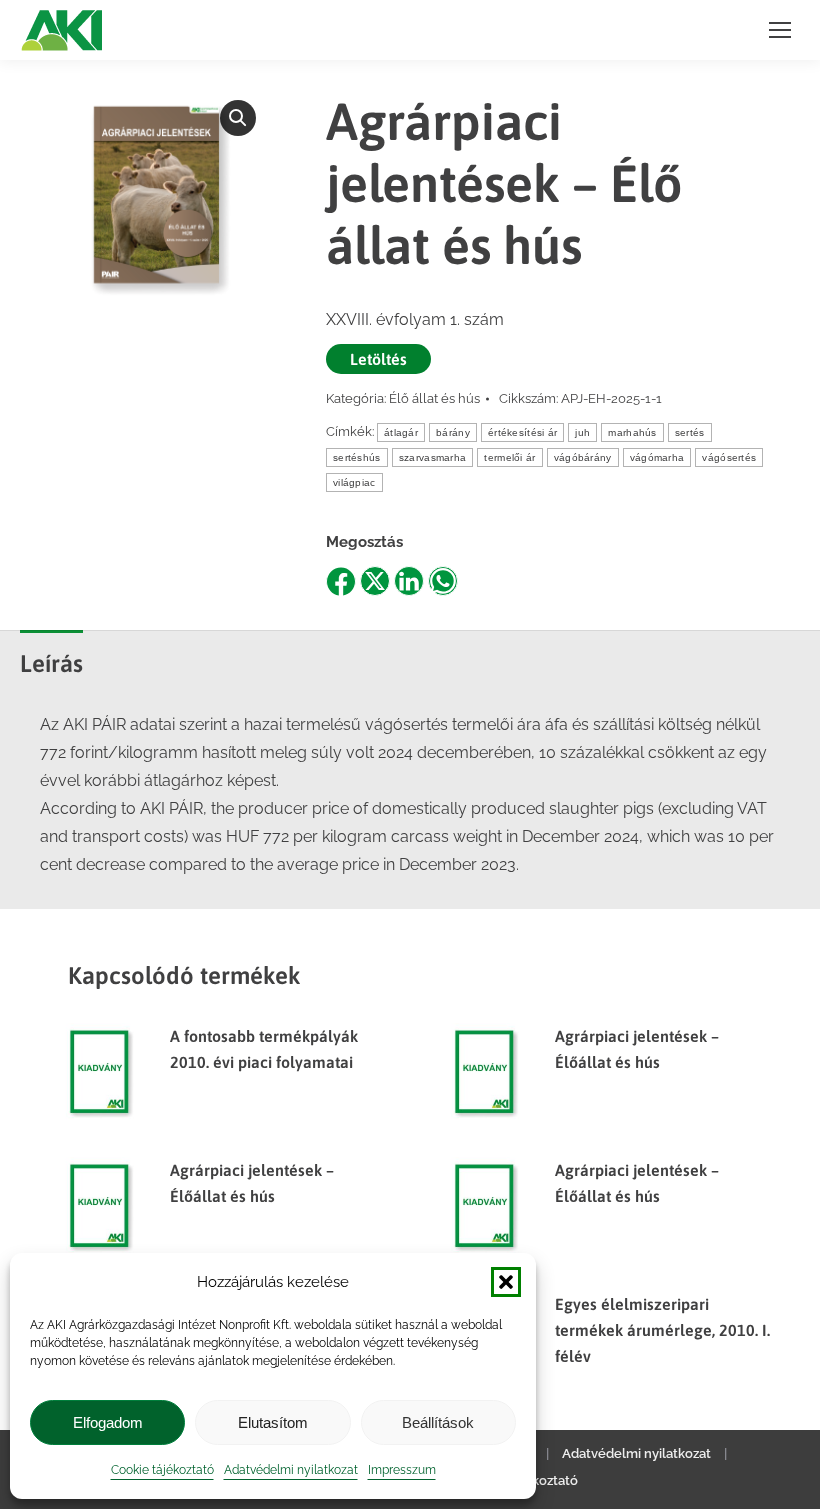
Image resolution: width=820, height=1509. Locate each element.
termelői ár (509, 457)
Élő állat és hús (434, 398)
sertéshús (357, 457)
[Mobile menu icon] (780, 30)
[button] (506, 1282)
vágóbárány (583, 457)
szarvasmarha (433, 457)
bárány (453, 432)
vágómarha (657, 457)
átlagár (401, 432)
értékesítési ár (523, 432)
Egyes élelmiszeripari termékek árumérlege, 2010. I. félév (662, 1330)
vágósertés (729, 457)
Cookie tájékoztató (162, 1470)
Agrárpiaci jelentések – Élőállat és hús (637, 1049)
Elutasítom (273, 1422)
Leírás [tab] (51, 663)
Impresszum (402, 1470)
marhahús (632, 432)
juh (582, 432)
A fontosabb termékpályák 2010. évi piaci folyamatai (264, 1049)
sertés (690, 432)
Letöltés (378, 359)
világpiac (354, 482)
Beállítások (438, 1422)
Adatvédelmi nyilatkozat (291, 1470)
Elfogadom (108, 1422)
